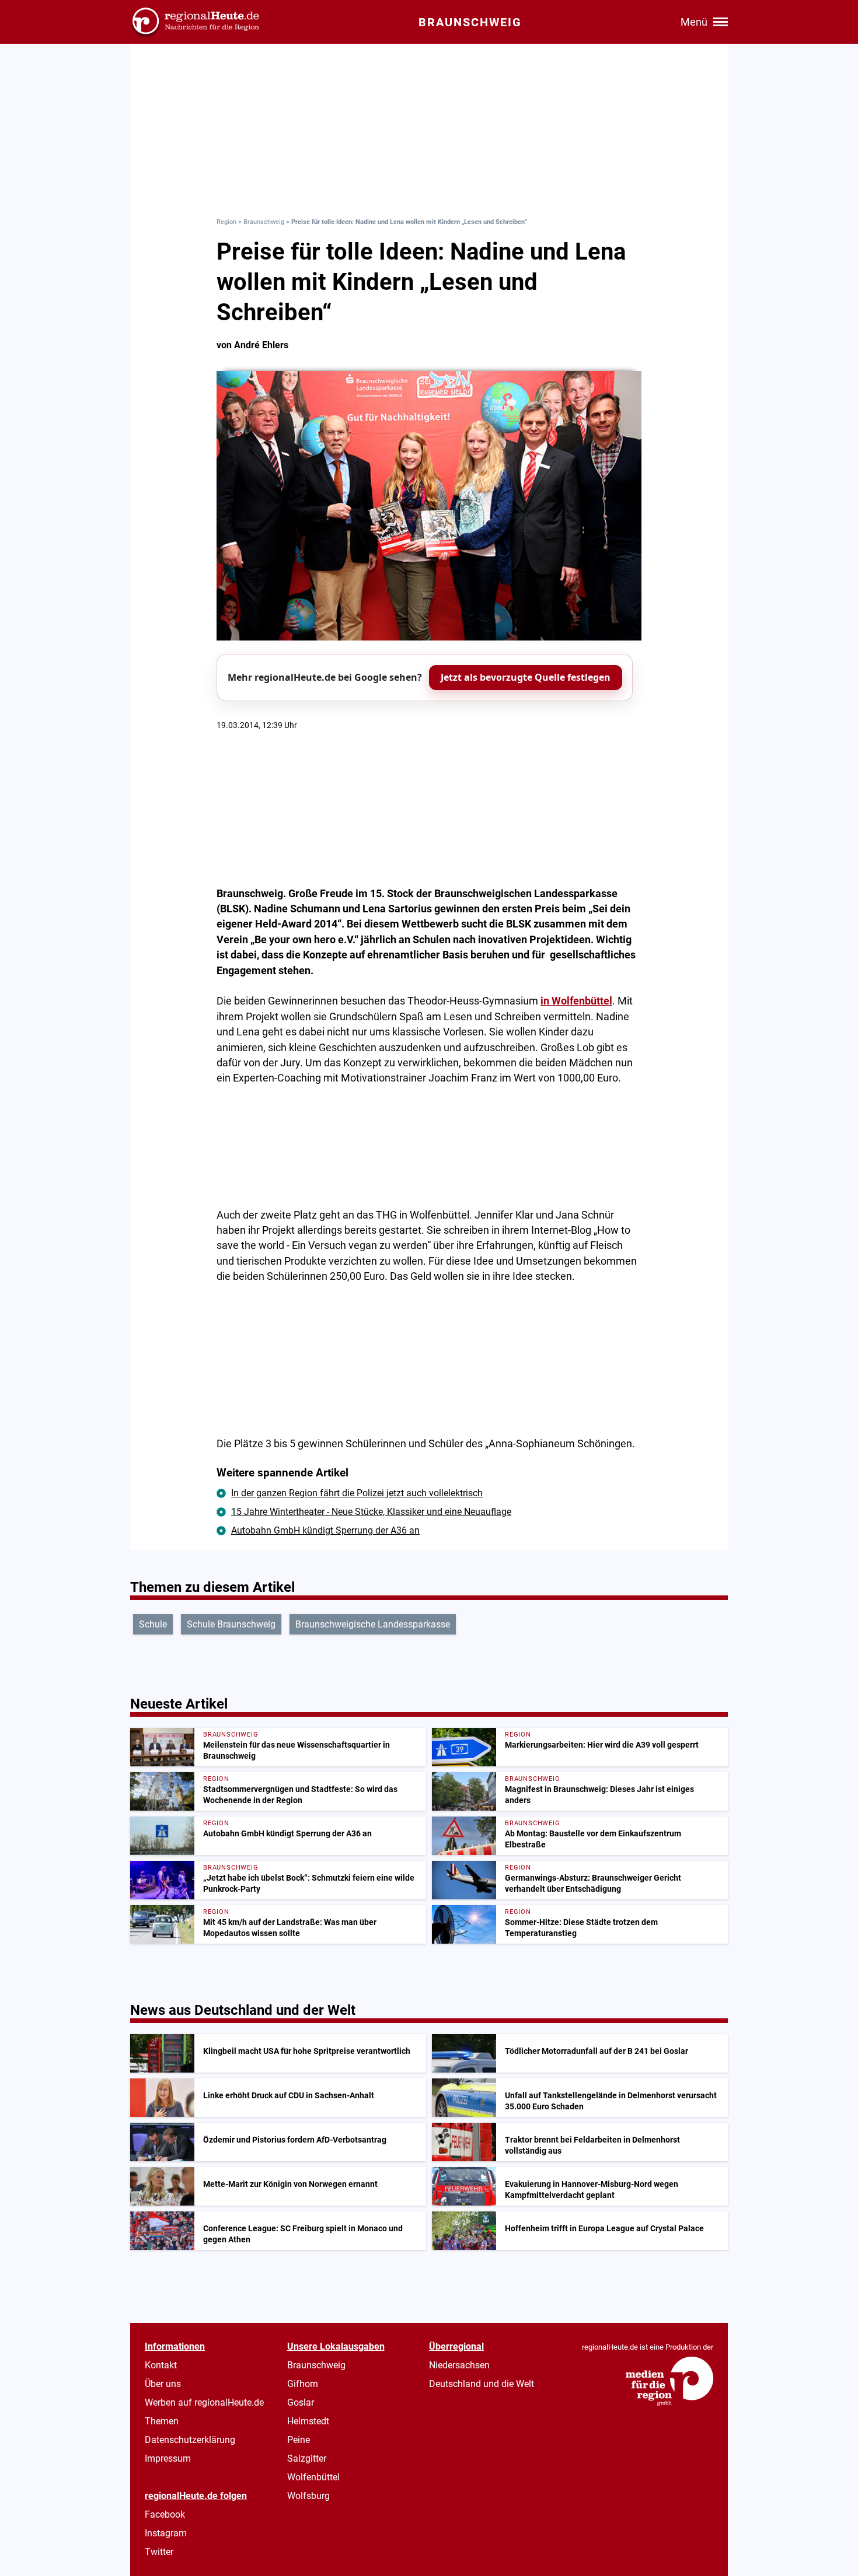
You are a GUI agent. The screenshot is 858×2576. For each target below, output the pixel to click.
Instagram (166, 2533)
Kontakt (161, 2365)
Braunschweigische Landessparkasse (373, 1624)
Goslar (301, 2402)
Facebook (165, 2514)
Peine (299, 2440)
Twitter (159, 2552)
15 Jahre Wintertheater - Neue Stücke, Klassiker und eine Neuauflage (371, 1512)
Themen (162, 2421)
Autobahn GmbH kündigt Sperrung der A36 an (325, 1530)
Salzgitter (307, 2458)
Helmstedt (308, 2421)
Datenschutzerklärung (190, 2440)
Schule (153, 1624)
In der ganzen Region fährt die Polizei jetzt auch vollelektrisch (357, 1493)
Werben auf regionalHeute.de (204, 2402)
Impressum (168, 2458)
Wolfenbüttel (313, 2477)
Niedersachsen (459, 2365)
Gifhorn (303, 2384)
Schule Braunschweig (231, 1624)
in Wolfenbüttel (576, 1001)
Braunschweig (264, 222)
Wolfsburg (308, 2496)
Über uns (163, 2384)
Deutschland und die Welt (482, 2384)
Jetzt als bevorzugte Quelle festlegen (526, 677)
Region (226, 222)
